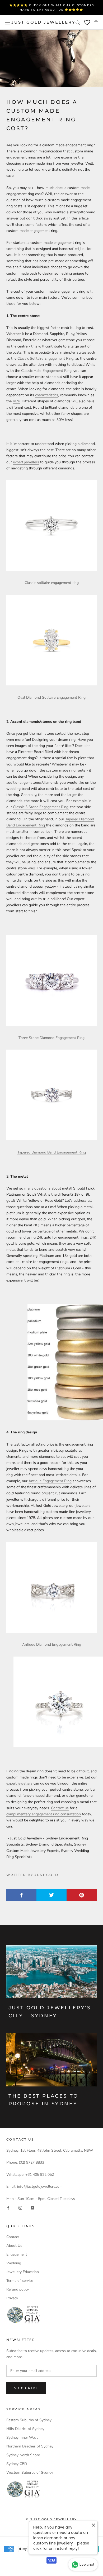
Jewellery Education (23, 2272)
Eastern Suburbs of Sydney (29, 2420)
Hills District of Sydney (25, 2429)
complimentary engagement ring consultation (44, 1814)
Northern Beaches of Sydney (30, 2446)
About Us (14, 2246)
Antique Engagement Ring (50, 1481)
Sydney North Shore (23, 2455)
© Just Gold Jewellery (51, 2519)
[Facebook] (8, 2208)
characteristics (47, 395)
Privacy (12, 2298)
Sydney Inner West (22, 2438)
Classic (19, 807)
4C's (16, 401)
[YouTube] (32, 2208)
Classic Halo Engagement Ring (46, 371)
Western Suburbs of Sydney (30, 2472)
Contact (13, 2237)
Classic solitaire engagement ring (52, 583)
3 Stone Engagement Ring (47, 807)
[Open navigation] (7, 22)
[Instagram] (20, 2208)
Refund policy (18, 2289)
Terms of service (20, 2281)
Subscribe (26, 2388)
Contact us (60, 1808)
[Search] (78, 22)
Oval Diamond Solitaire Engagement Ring (51, 697)
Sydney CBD (17, 2464)
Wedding (14, 2263)
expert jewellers (26, 462)
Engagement (17, 2254)
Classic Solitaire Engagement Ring (45, 358)
